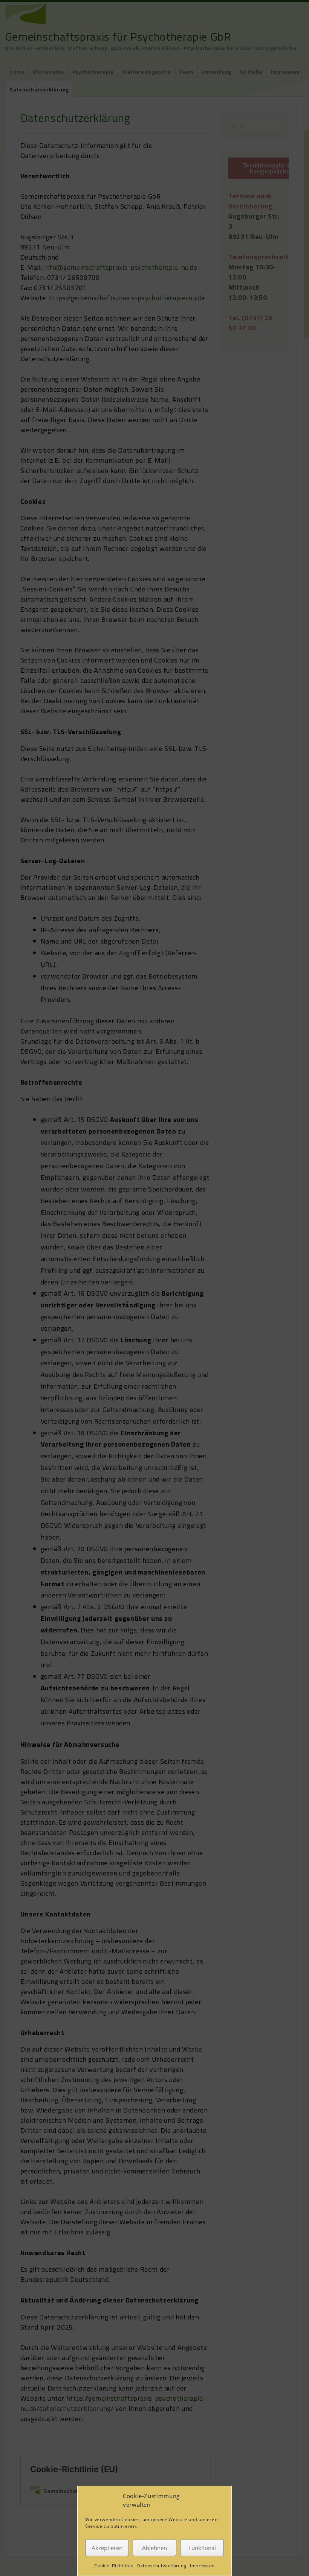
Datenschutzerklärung (162, 2566)
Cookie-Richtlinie (114, 2566)
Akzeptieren (107, 2548)
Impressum (202, 2566)
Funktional (202, 2548)
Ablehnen (154, 2548)
